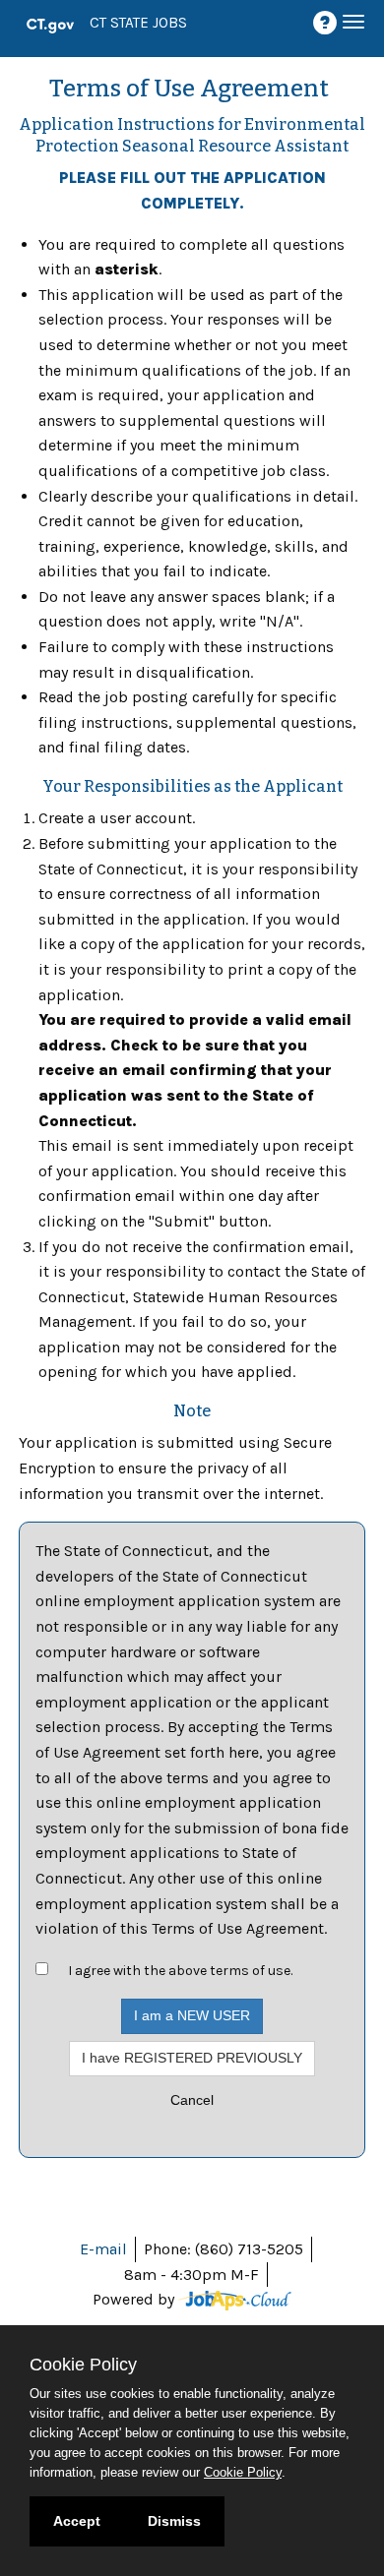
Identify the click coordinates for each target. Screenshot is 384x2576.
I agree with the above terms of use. (180, 1971)
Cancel (192, 2100)
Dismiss (174, 2521)
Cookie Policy (243, 2472)
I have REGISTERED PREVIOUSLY (192, 2058)
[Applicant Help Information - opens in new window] (328, 23)
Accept (77, 2521)
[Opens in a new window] (235, 2299)
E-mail (103, 2249)
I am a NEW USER (192, 2015)
